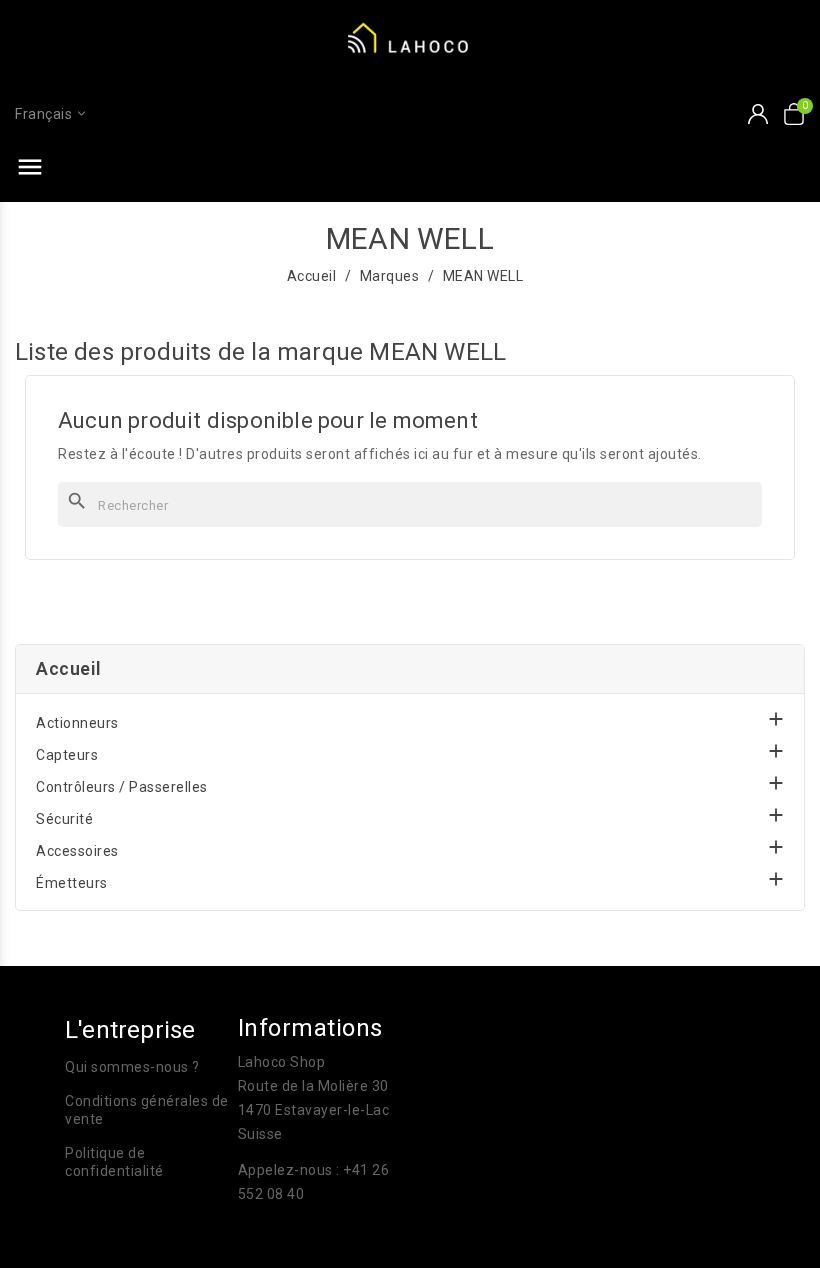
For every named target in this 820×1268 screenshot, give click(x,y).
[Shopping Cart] (794, 114)
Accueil (69, 668)
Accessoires (77, 851)
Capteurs (67, 755)
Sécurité (64, 819)
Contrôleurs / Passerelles (122, 787)
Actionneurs (77, 723)
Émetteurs (72, 883)
